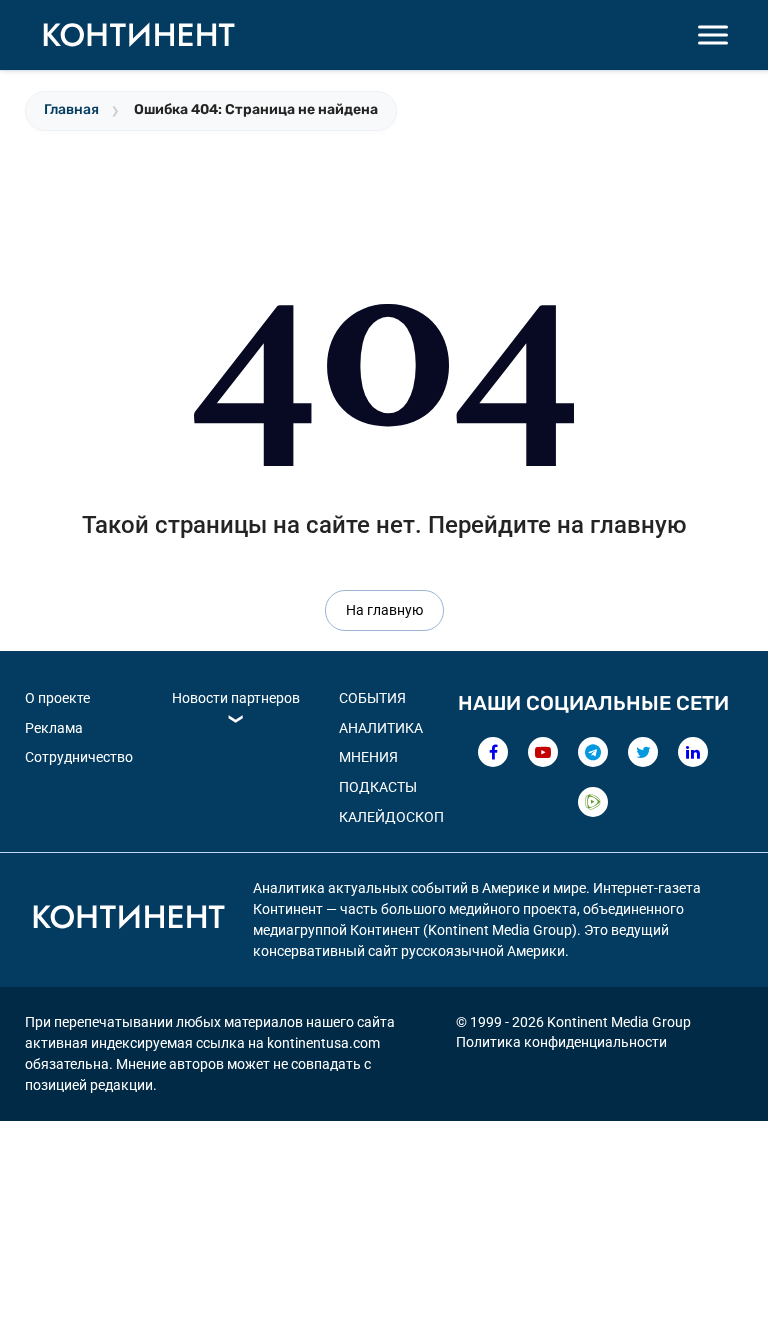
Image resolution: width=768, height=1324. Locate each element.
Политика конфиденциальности (561, 1042)
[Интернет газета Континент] (128, 920)
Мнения (368, 757)
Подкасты (378, 787)
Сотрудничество (79, 757)
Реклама (54, 728)
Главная (71, 109)
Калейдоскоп (391, 817)
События (372, 698)
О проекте (57, 698)
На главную (384, 610)
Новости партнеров (236, 698)
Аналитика (381, 728)
